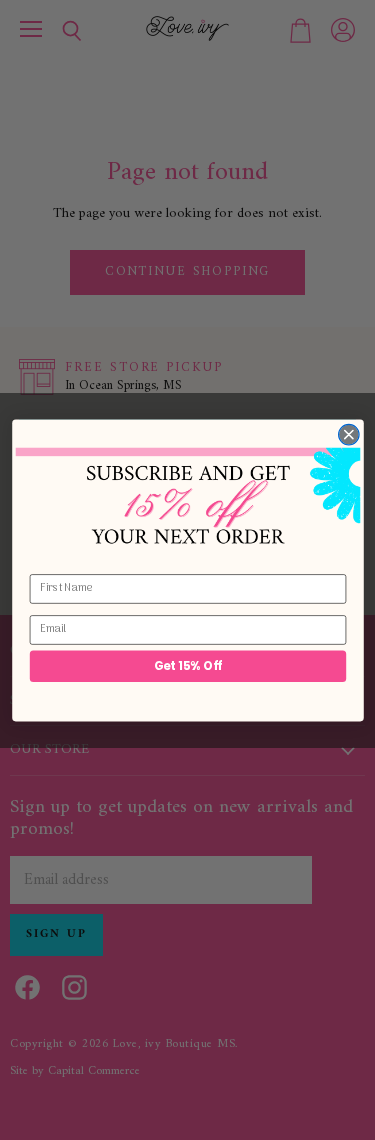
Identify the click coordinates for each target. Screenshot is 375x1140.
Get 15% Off (188, 665)
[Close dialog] (348, 434)
